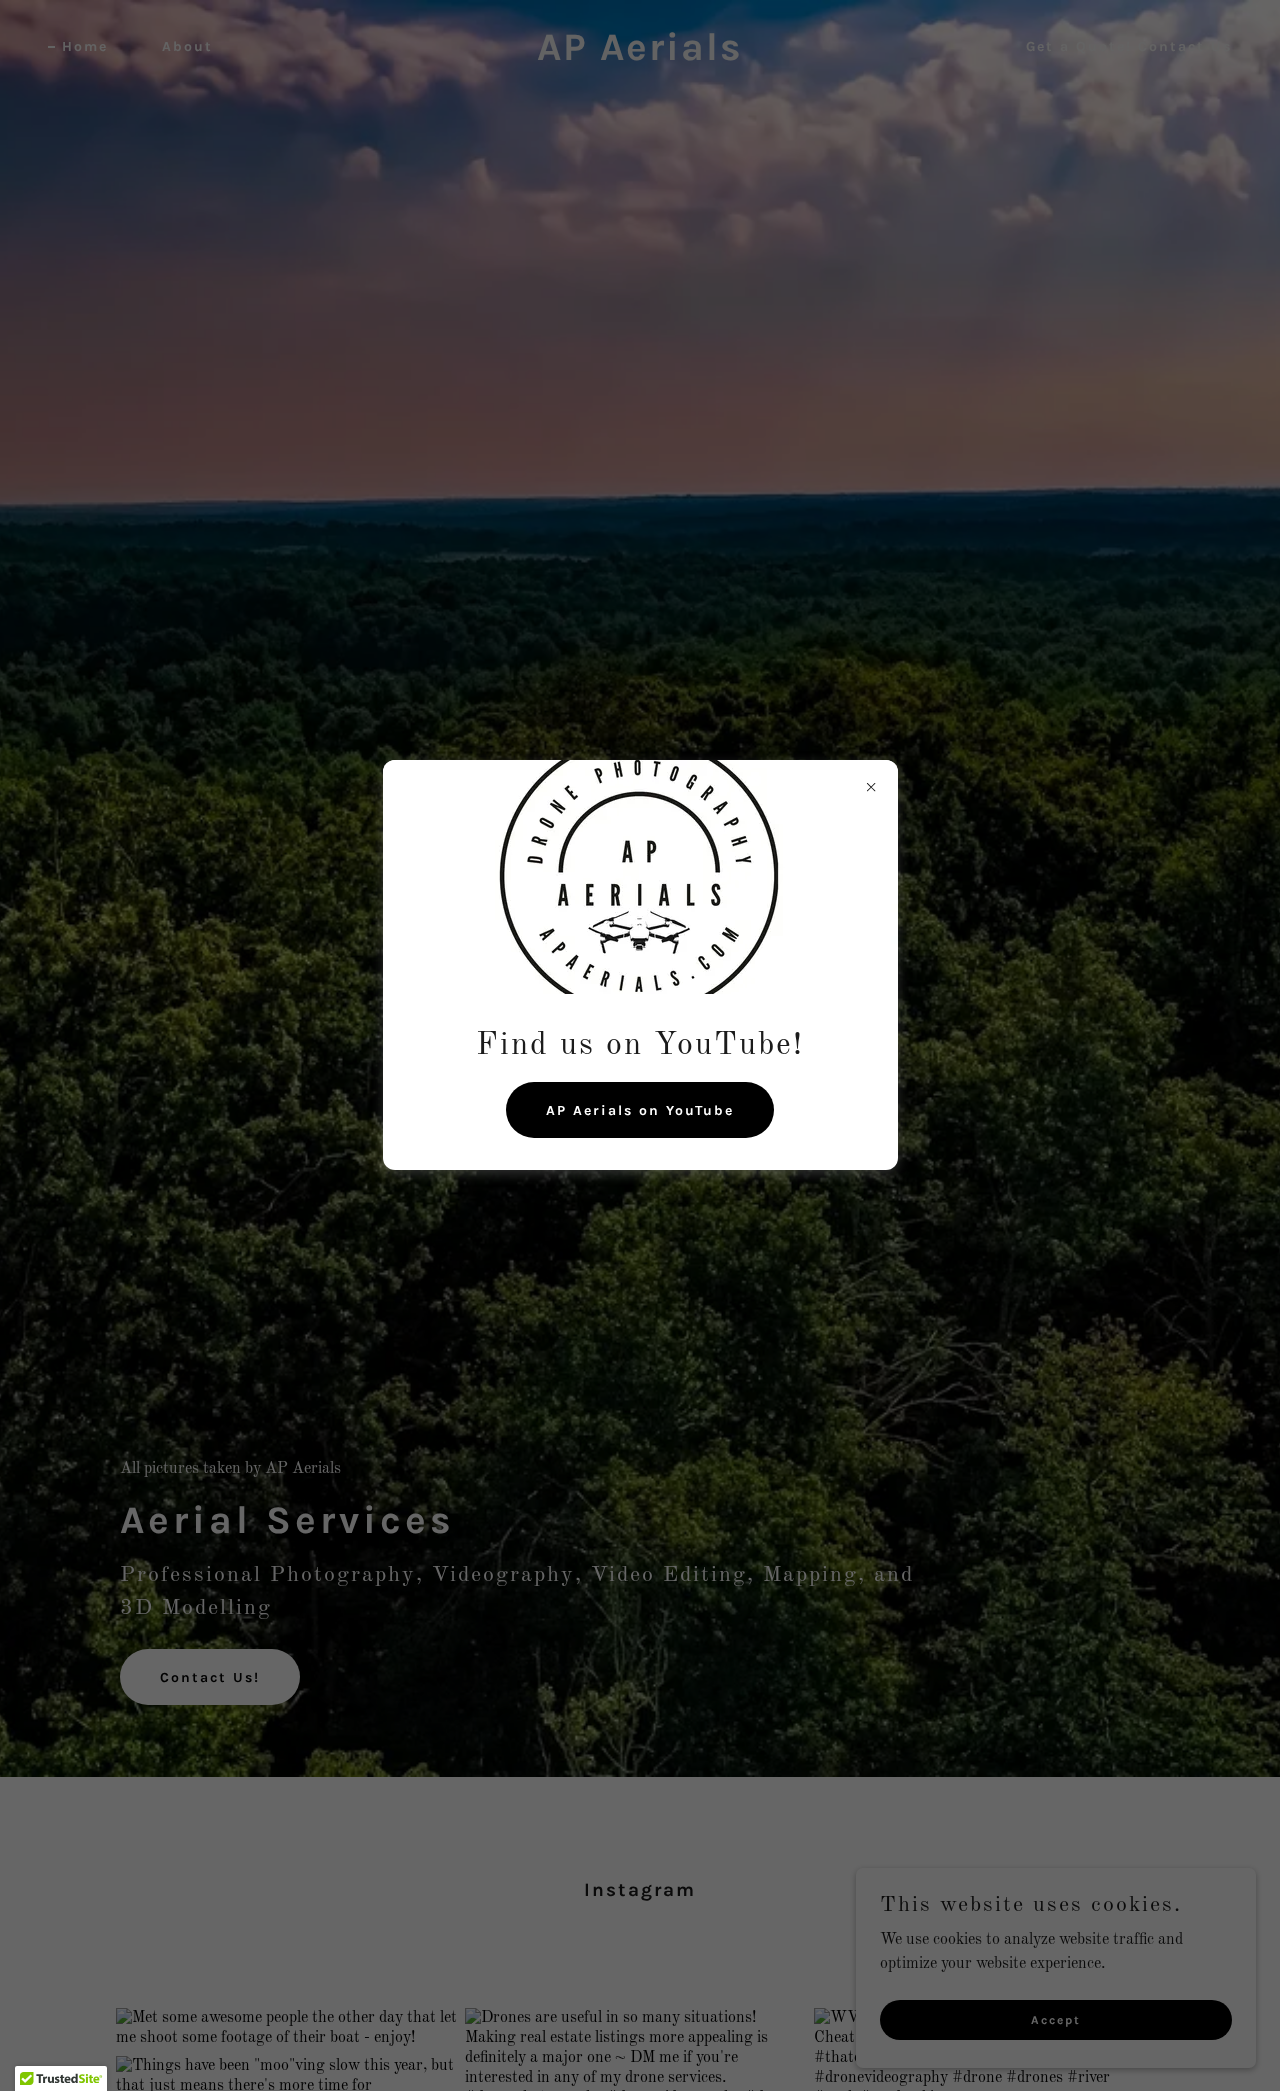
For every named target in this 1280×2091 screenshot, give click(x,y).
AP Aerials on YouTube (640, 1109)
